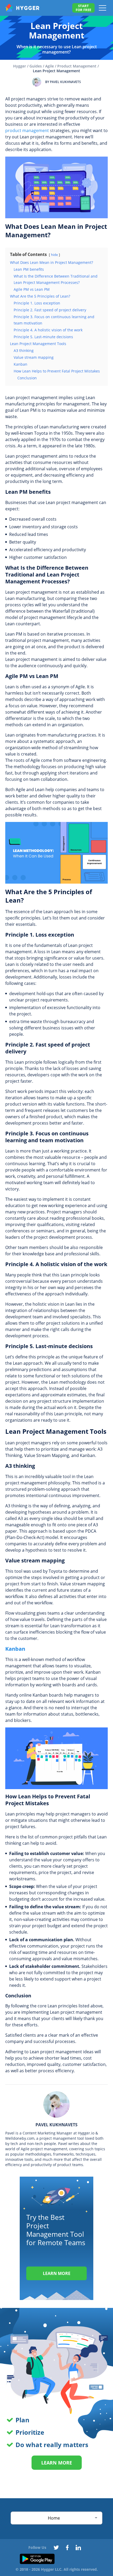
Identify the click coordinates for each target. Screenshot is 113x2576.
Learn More (57, 2273)
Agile (50, 66)
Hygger (20, 66)
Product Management (77, 66)
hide (54, 255)
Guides (36, 66)
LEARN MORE (57, 2463)
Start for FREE (83, 8)
